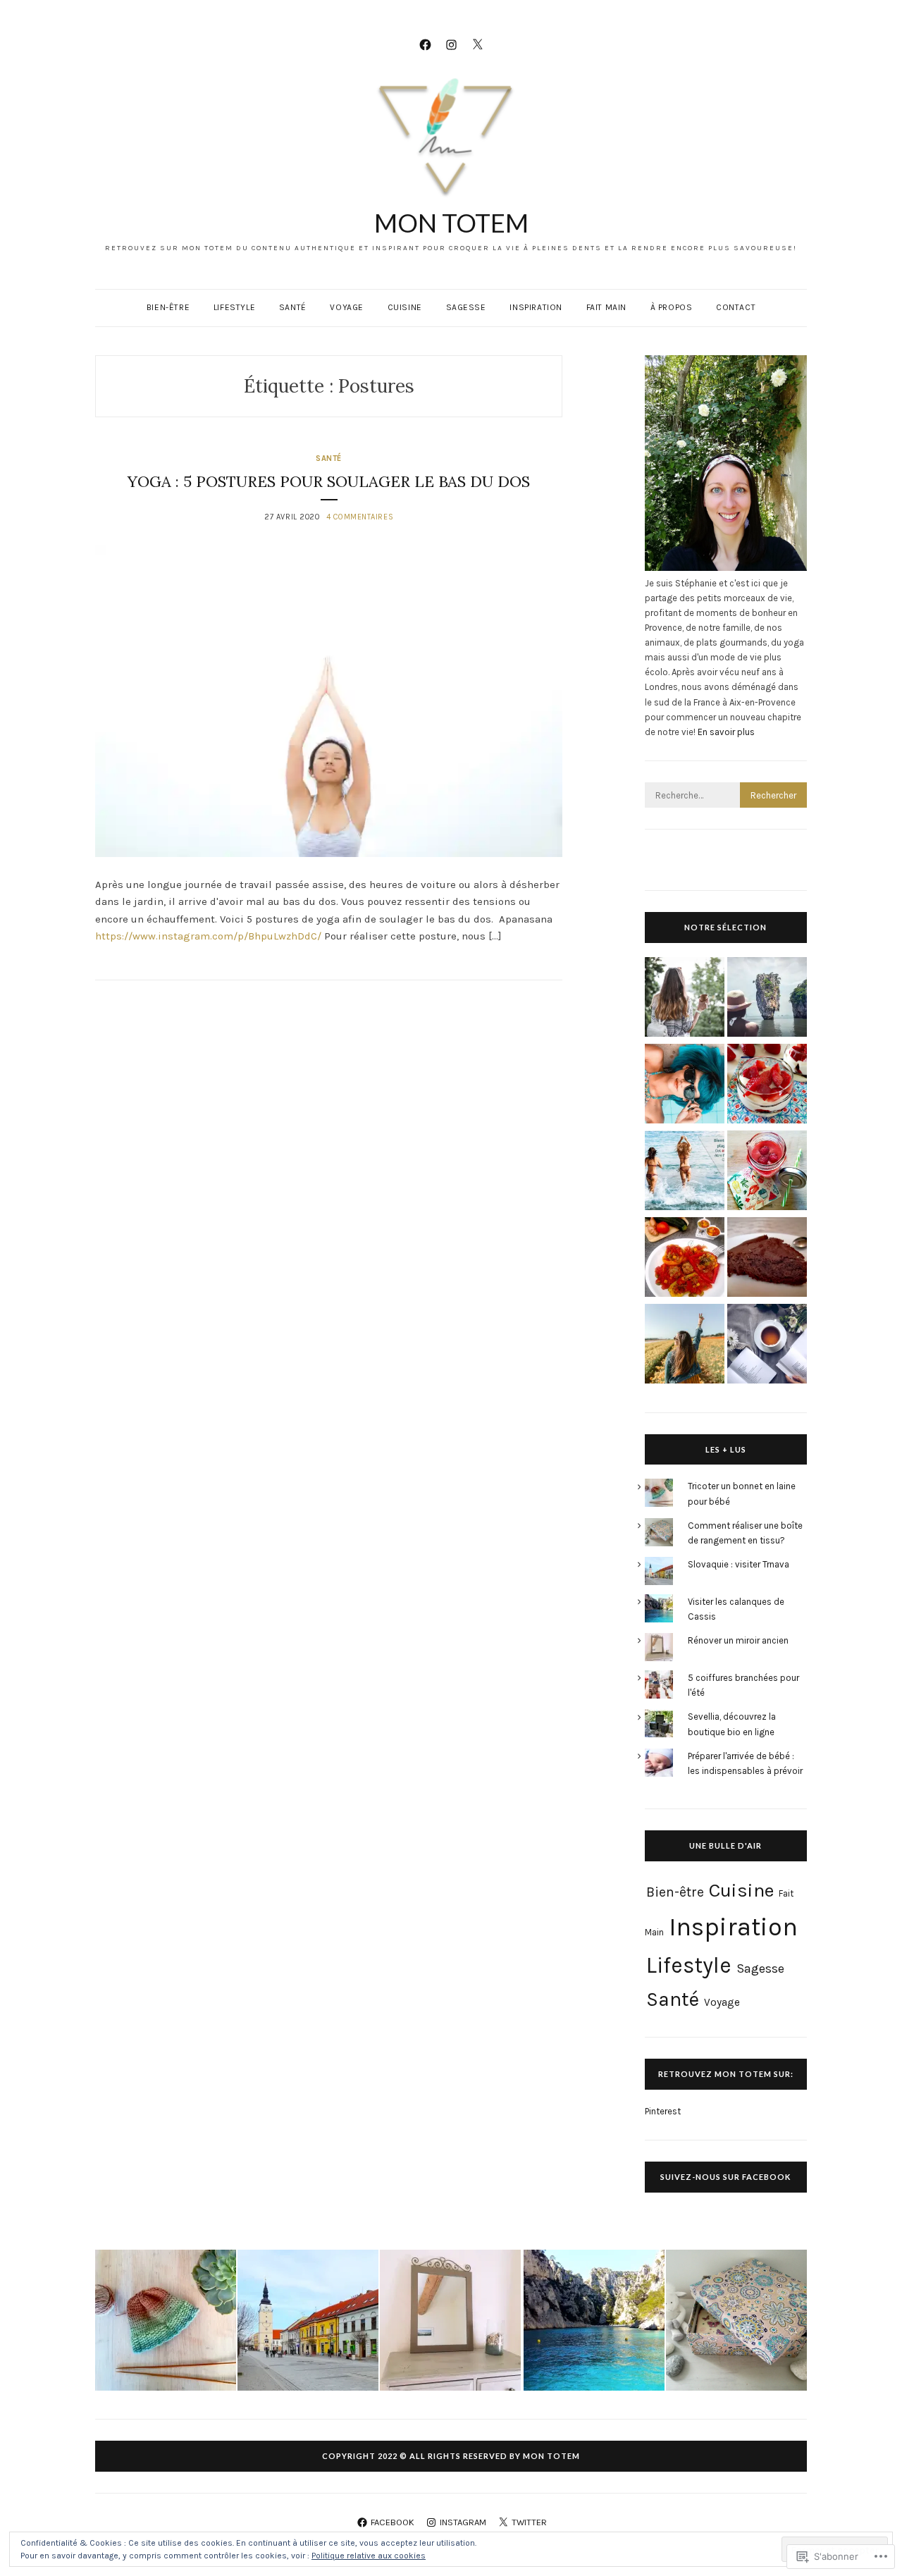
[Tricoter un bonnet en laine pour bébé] (166, 2322)
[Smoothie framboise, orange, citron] (767, 1172)
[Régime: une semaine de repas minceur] (685, 1172)
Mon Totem (451, 223)
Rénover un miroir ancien (738, 1640)
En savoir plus (726, 732)
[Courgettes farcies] (685, 1259)
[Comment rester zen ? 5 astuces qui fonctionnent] (685, 999)
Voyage (347, 307)
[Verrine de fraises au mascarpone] (767, 1086)
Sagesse (466, 307)
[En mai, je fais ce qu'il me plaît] (685, 1346)
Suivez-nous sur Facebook (725, 2177)
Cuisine (405, 307)
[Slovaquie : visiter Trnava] (308, 2322)
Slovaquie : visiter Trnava (739, 1564)
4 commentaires (360, 517)
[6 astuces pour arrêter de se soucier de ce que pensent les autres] (685, 1086)
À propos (672, 307)
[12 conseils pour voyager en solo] (767, 999)
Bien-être (168, 307)
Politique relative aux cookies (369, 2556)
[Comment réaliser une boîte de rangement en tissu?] (736, 2322)
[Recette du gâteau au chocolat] (767, 1259)
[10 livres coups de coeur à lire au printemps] (767, 1346)
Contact (736, 307)
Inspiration (536, 307)
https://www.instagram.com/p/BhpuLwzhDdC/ (208, 936)
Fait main (606, 307)
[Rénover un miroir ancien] (450, 2322)
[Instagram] (451, 44)
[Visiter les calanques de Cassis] (594, 2322)
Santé (293, 307)
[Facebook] (425, 44)
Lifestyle (234, 307)
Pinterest (663, 2111)
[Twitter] (477, 44)
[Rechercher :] (726, 795)
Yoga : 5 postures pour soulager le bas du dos (329, 481)
